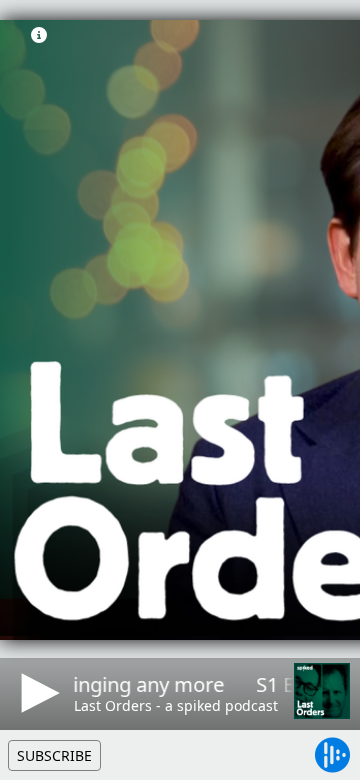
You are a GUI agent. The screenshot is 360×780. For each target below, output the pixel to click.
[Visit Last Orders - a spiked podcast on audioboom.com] (322, 691)
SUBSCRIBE (54, 755)
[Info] (39, 35)
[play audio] (37, 693)
